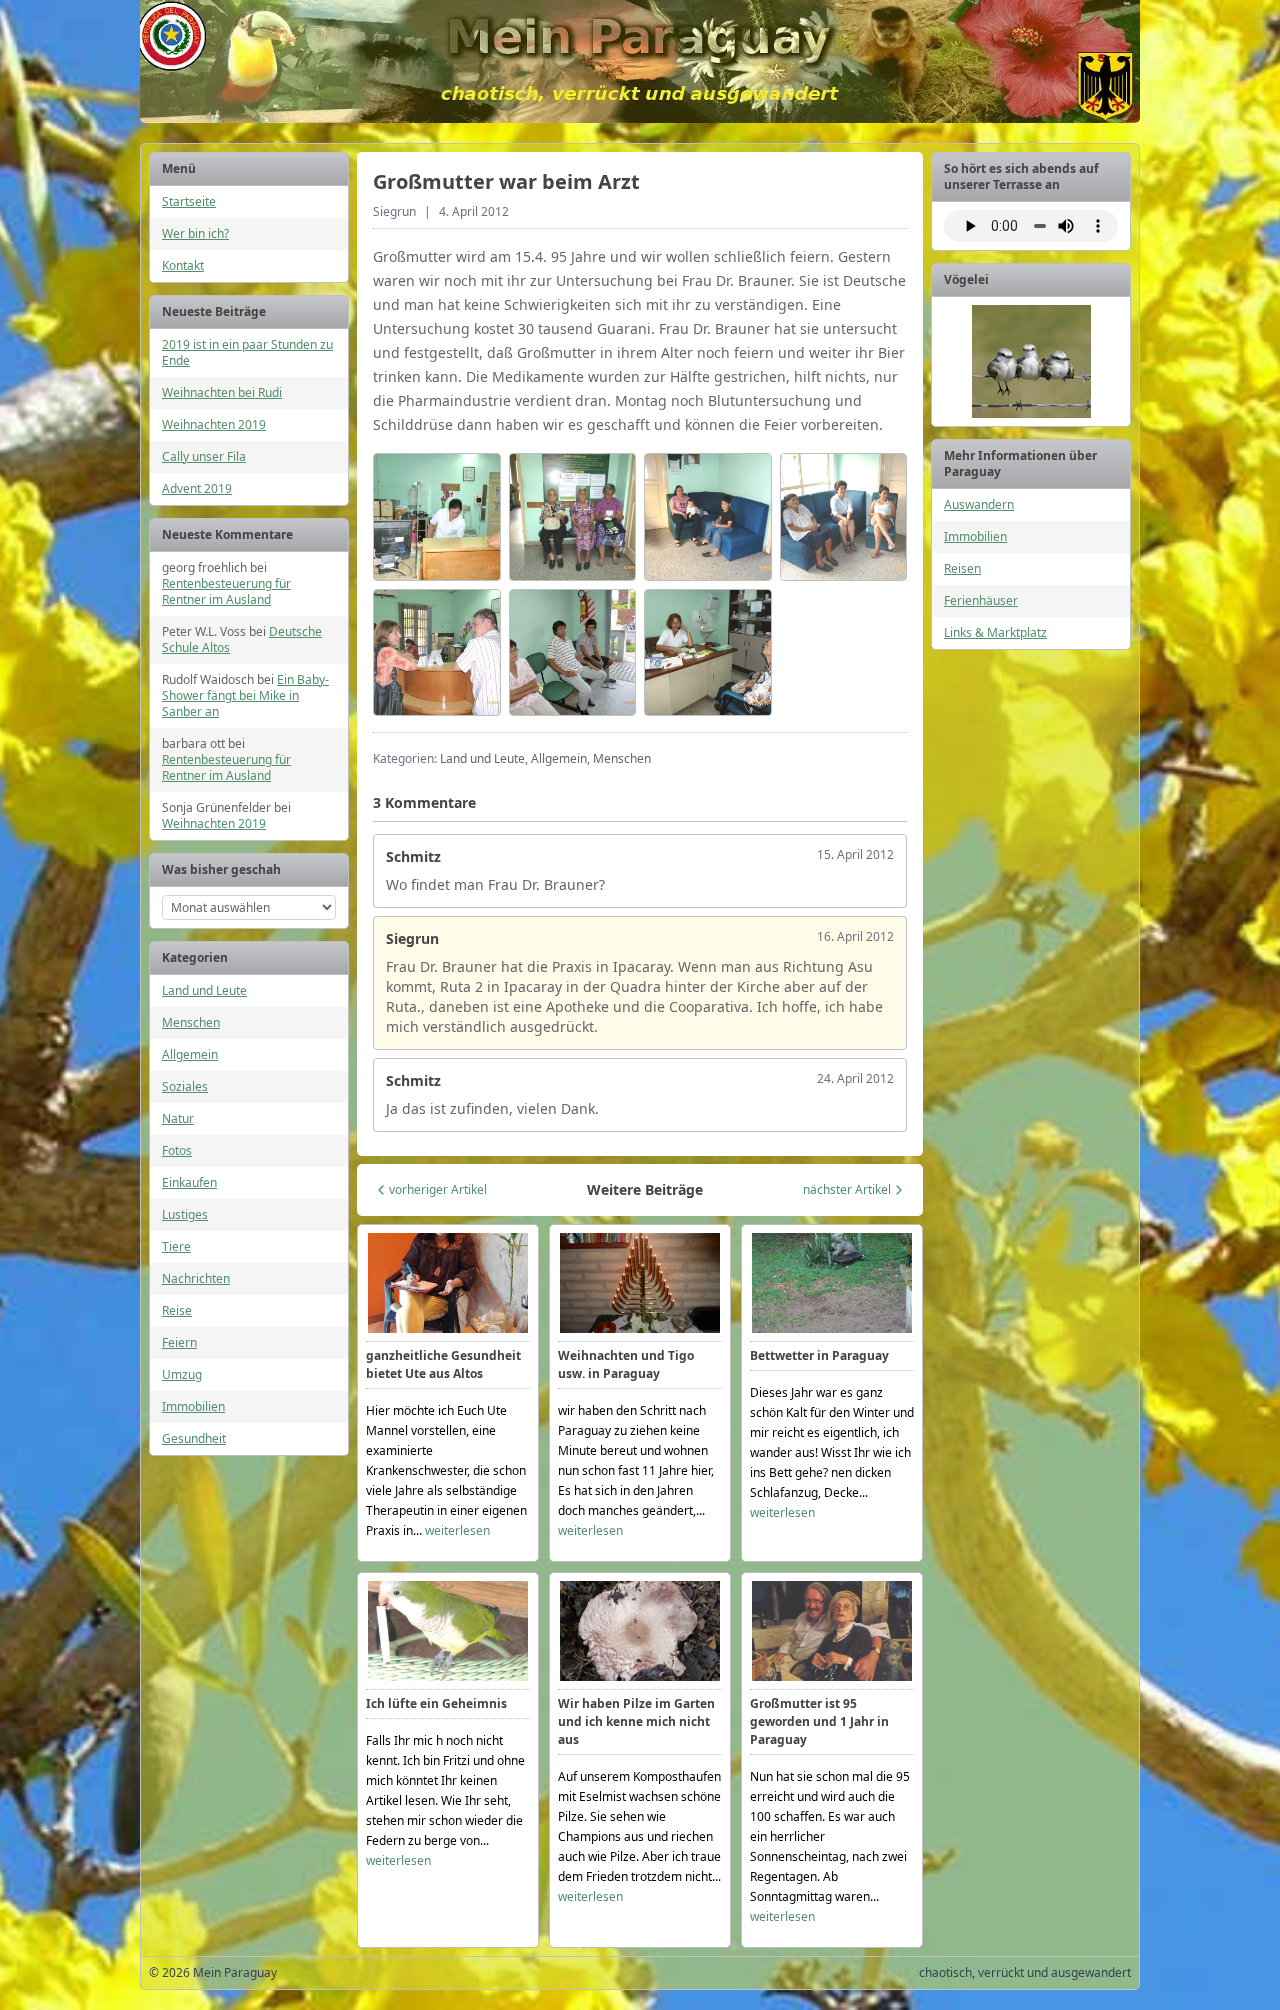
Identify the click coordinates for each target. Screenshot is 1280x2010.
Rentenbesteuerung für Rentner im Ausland (226, 591)
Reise (177, 1310)
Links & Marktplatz (995, 632)
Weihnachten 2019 (214, 424)
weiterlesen (457, 1530)
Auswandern (979, 504)
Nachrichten (196, 1278)
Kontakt (183, 265)
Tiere (176, 1246)
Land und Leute (204, 990)
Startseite (189, 201)
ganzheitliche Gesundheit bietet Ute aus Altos (443, 1364)
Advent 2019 (197, 488)
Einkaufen (189, 1182)
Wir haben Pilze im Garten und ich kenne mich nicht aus (636, 1721)
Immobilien (193, 1406)
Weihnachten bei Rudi (222, 392)
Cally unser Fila (204, 456)
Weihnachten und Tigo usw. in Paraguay (626, 1364)
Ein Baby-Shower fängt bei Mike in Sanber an (245, 695)
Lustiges (185, 1214)
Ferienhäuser (981, 600)
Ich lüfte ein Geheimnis (436, 1703)
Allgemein (190, 1054)
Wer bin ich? (195, 233)
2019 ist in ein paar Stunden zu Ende (247, 352)
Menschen (191, 1022)
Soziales (185, 1086)
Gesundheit (194, 1438)
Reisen (962, 568)
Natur (178, 1118)
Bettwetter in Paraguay (819, 1355)
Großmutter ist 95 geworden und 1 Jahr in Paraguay (819, 1721)
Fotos (177, 1150)
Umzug (182, 1374)
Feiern (179, 1342)
